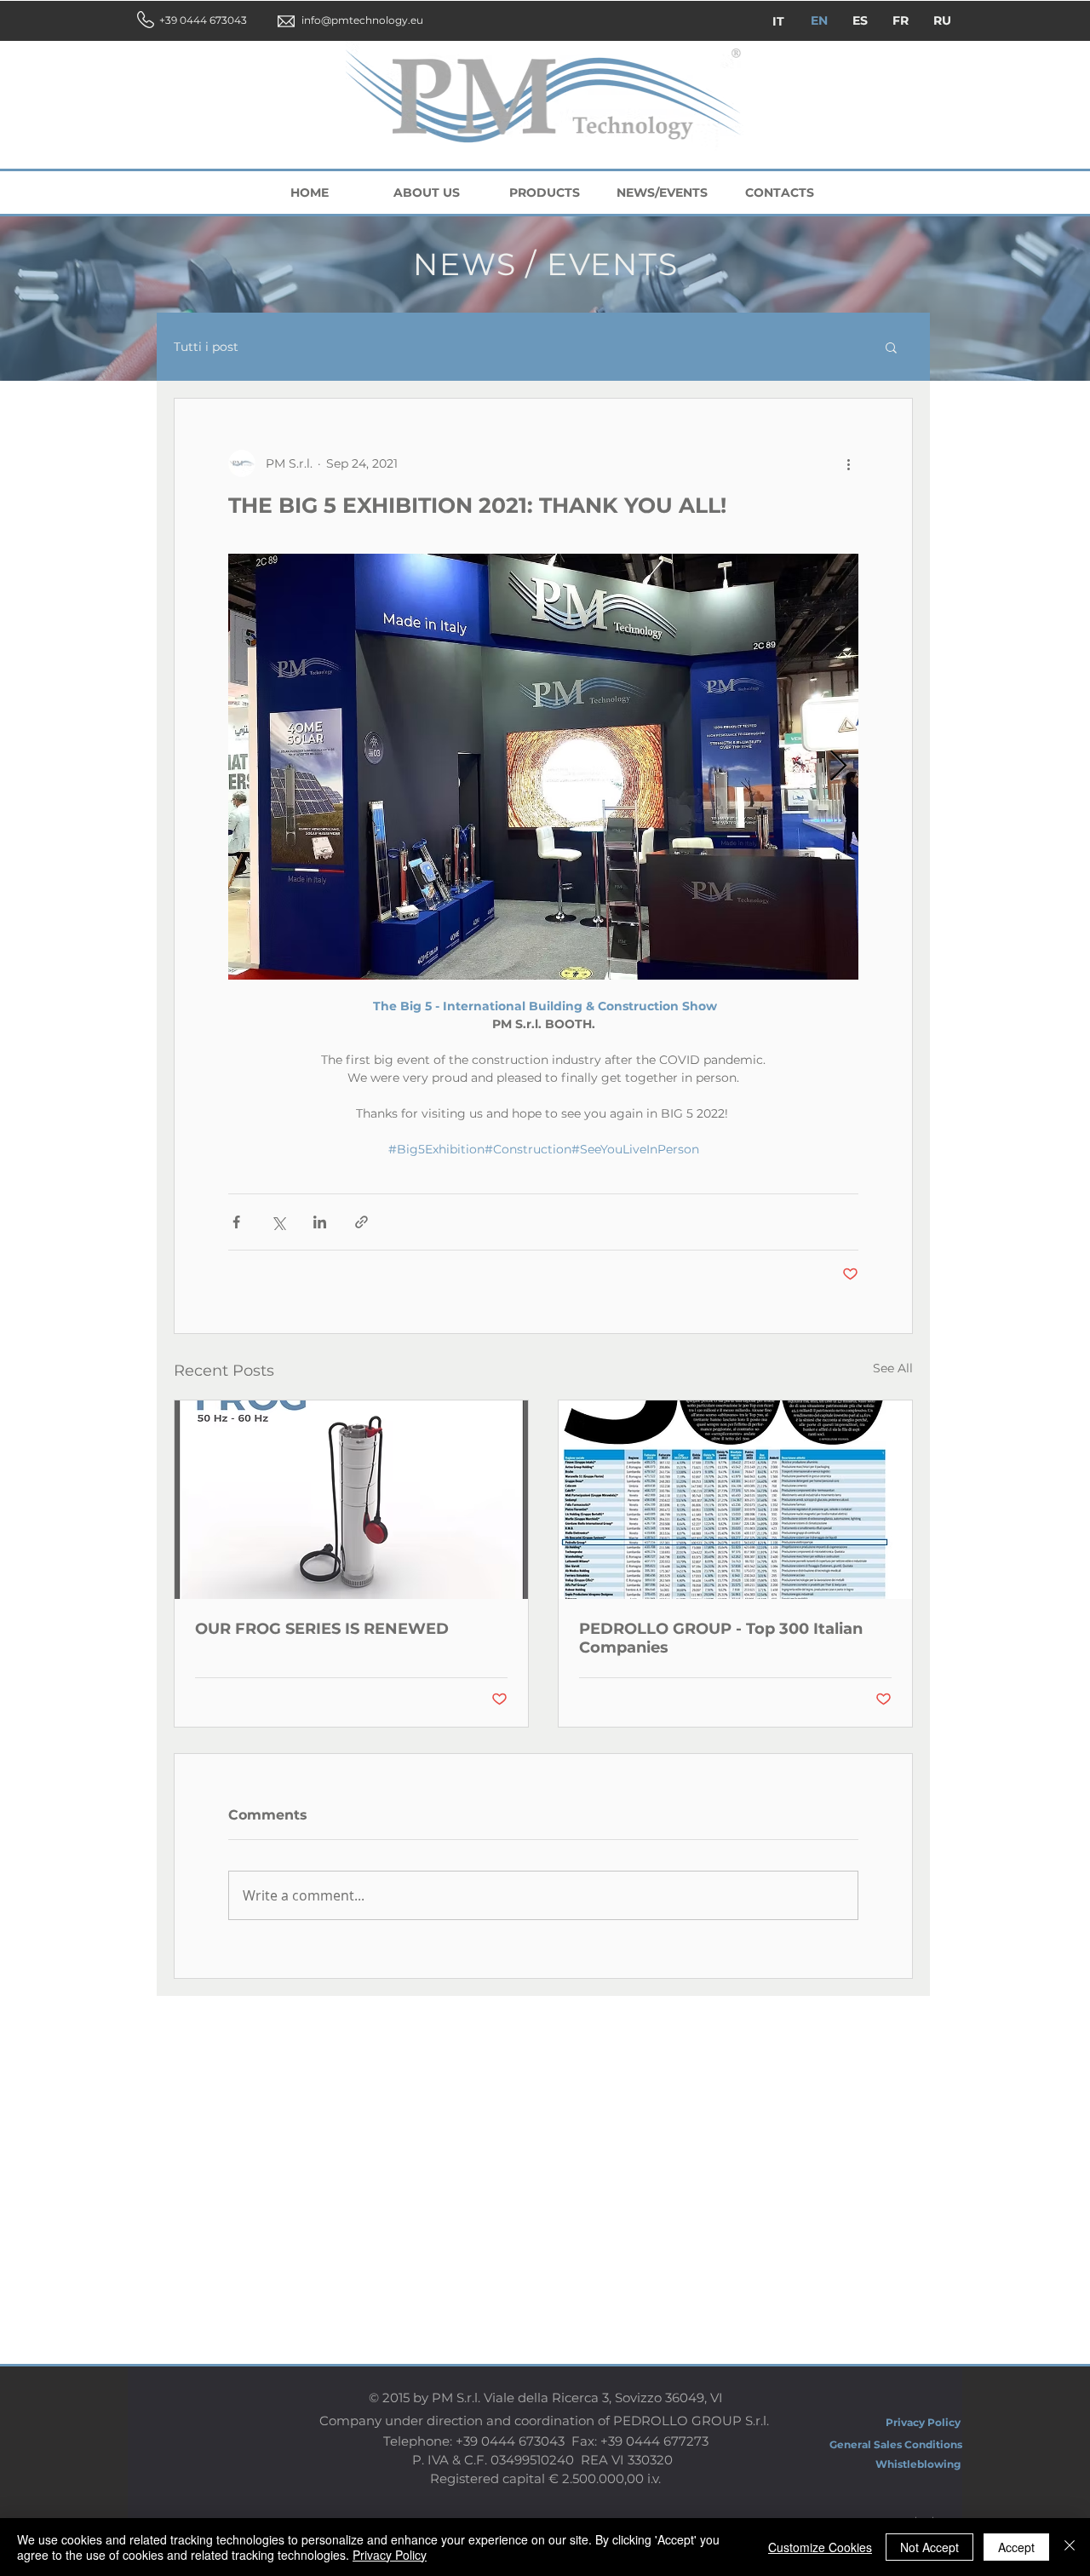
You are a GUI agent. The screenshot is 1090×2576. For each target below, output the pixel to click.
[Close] (1070, 2547)
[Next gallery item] (838, 767)
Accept (1016, 2547)
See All (893, 1368)
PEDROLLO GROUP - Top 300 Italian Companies (721, 1638)
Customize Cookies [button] (820, 2547)
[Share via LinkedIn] (320, 1222)
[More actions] (848, 463)
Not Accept (929, 2547)
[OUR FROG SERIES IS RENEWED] (351, 1500)
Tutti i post (206, 347)
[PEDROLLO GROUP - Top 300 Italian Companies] (735, 1500)
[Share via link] (361, 1222)
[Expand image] (543, 767)
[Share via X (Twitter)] (278, 1222)
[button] (891, 347)
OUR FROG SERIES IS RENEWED (322, 1629)
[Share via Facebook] (236, 1222)
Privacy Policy (390, 2555)
